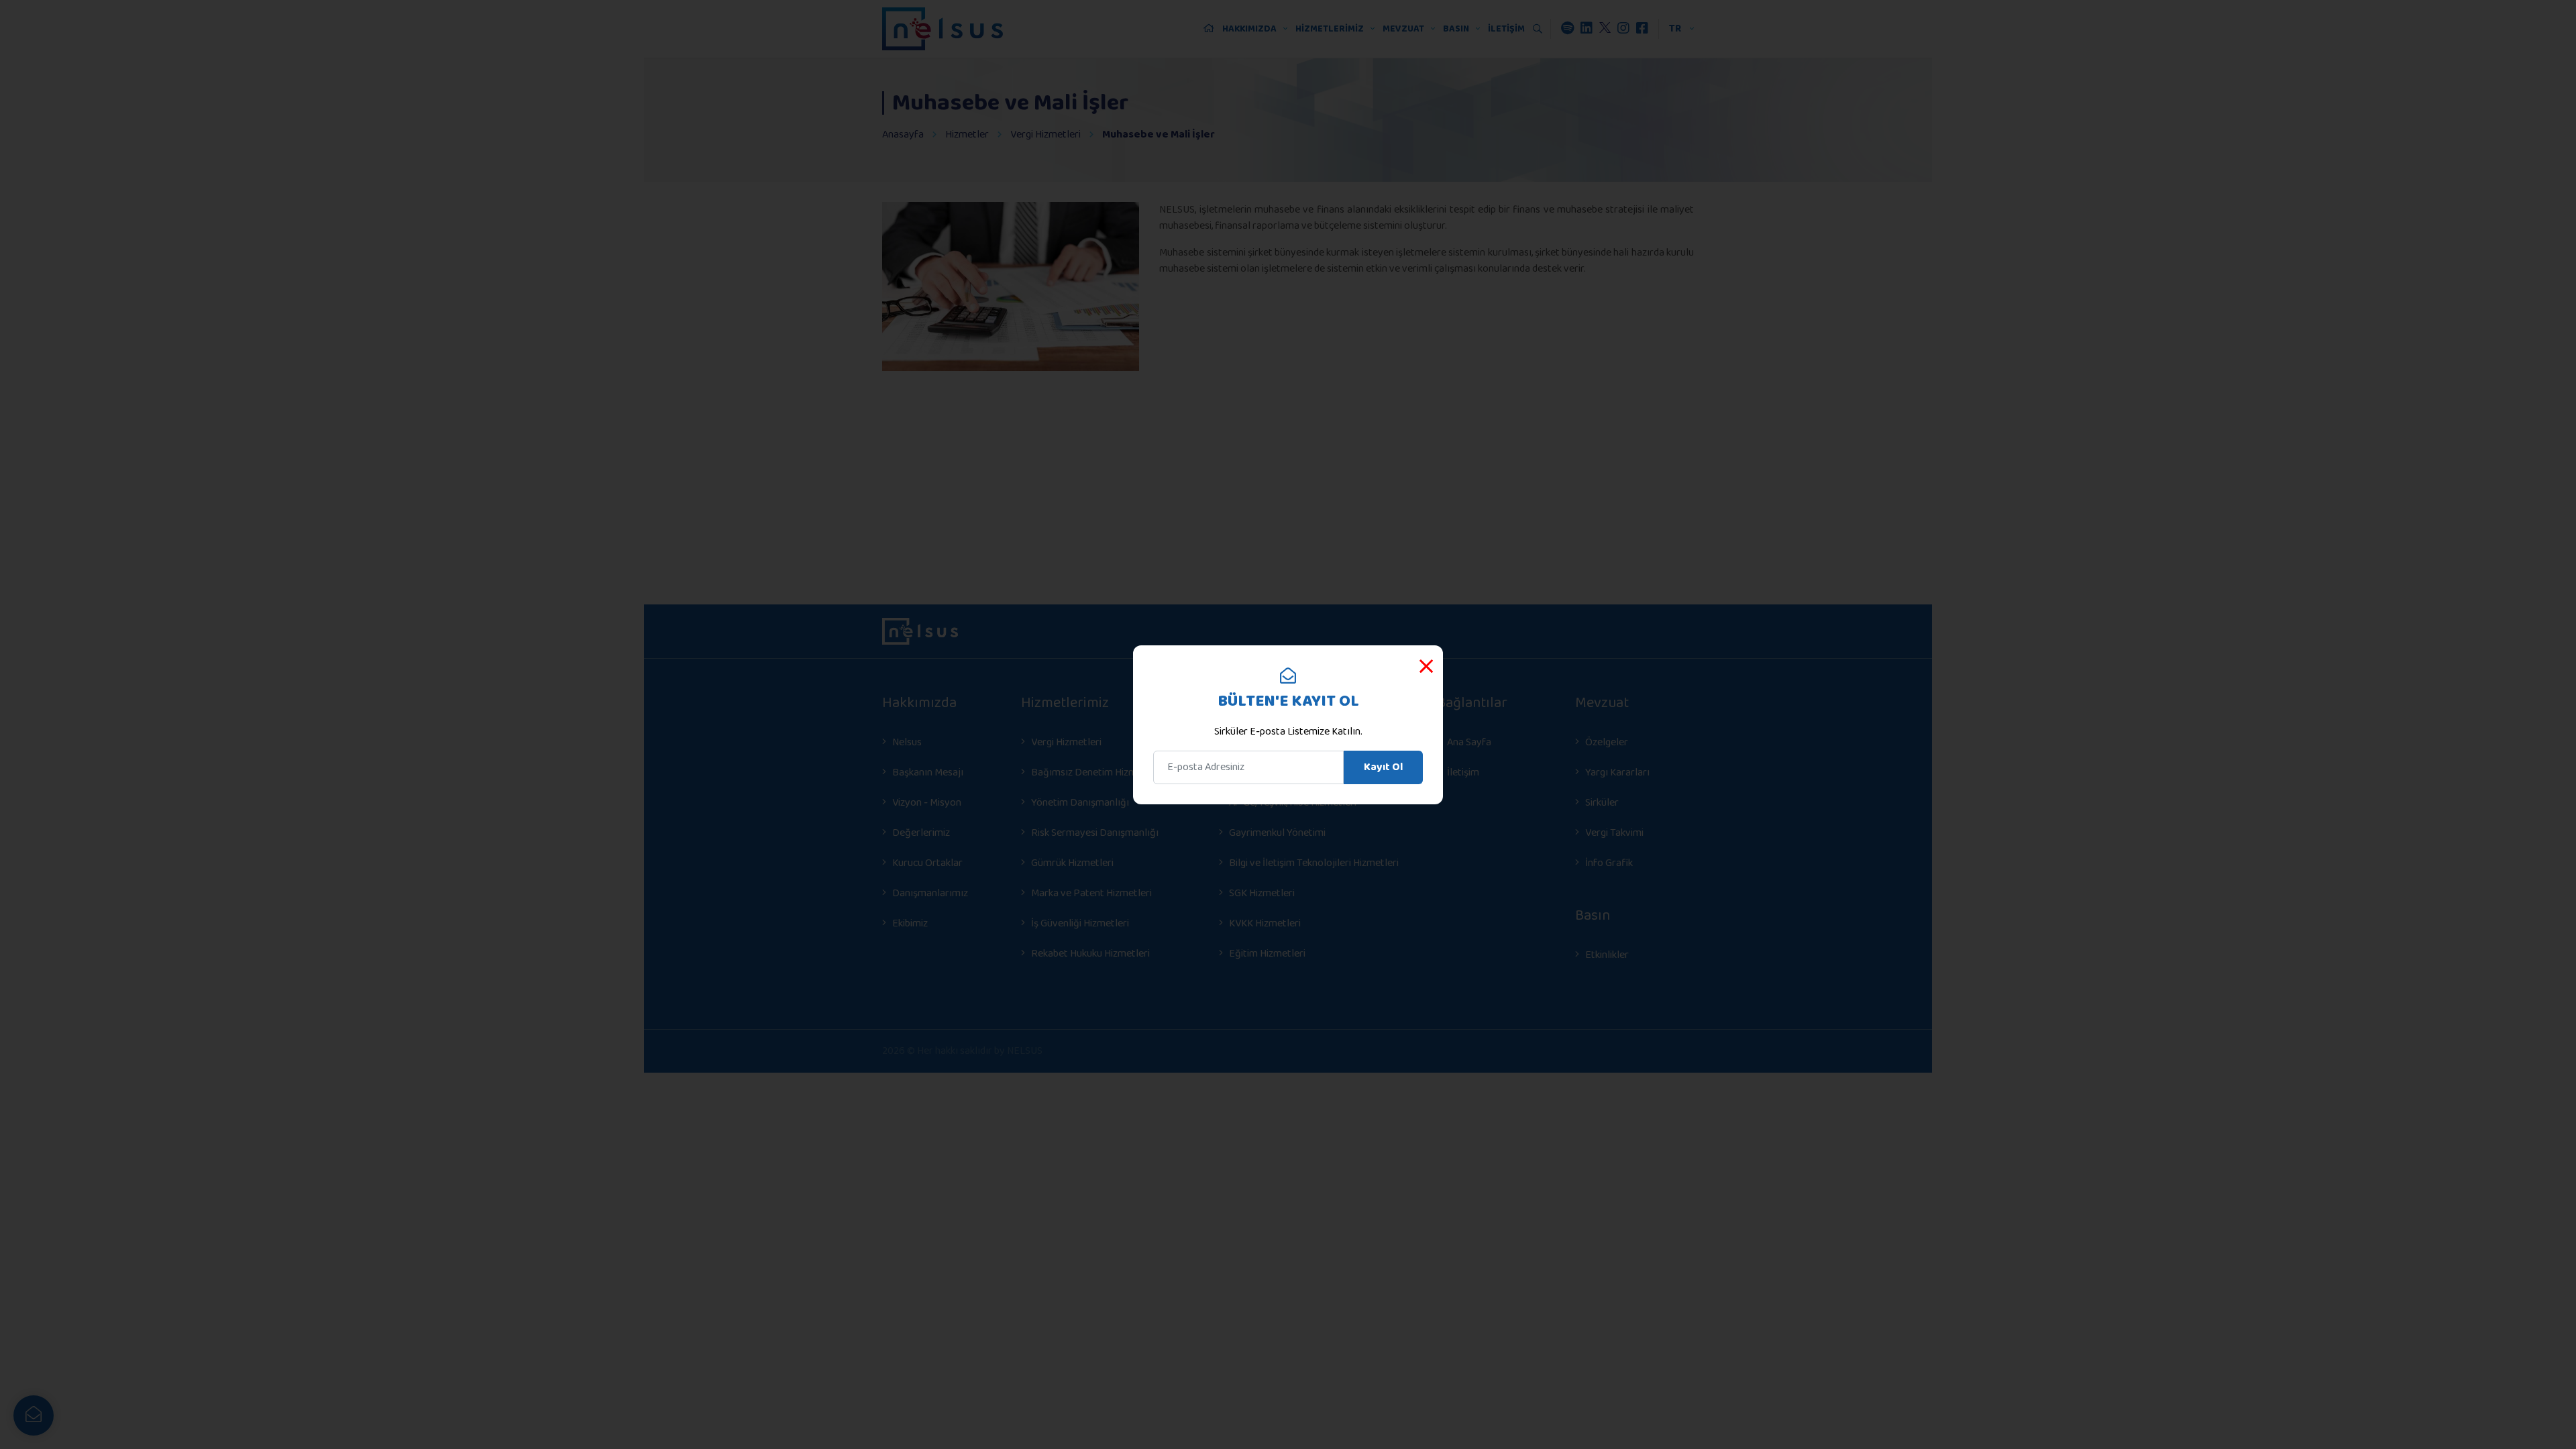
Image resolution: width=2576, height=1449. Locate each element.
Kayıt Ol (1383, 767)
